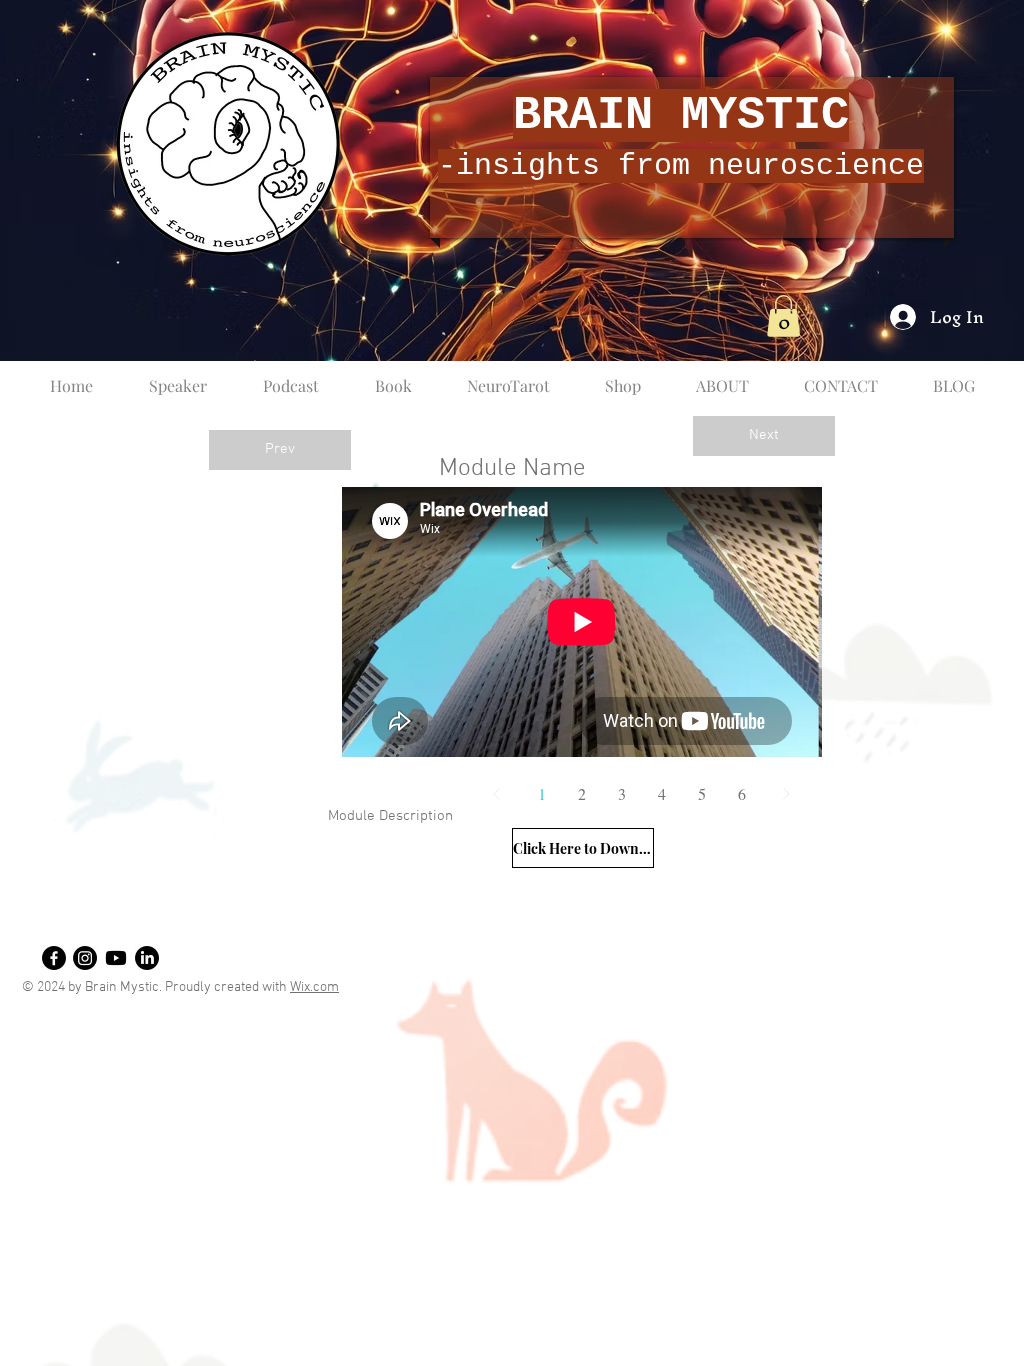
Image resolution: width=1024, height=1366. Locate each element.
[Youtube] (116, 958)
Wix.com (314, 987)
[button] (783, 316)
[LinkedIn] (147, 958)
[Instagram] (85, 958)
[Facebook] (54, 958)
